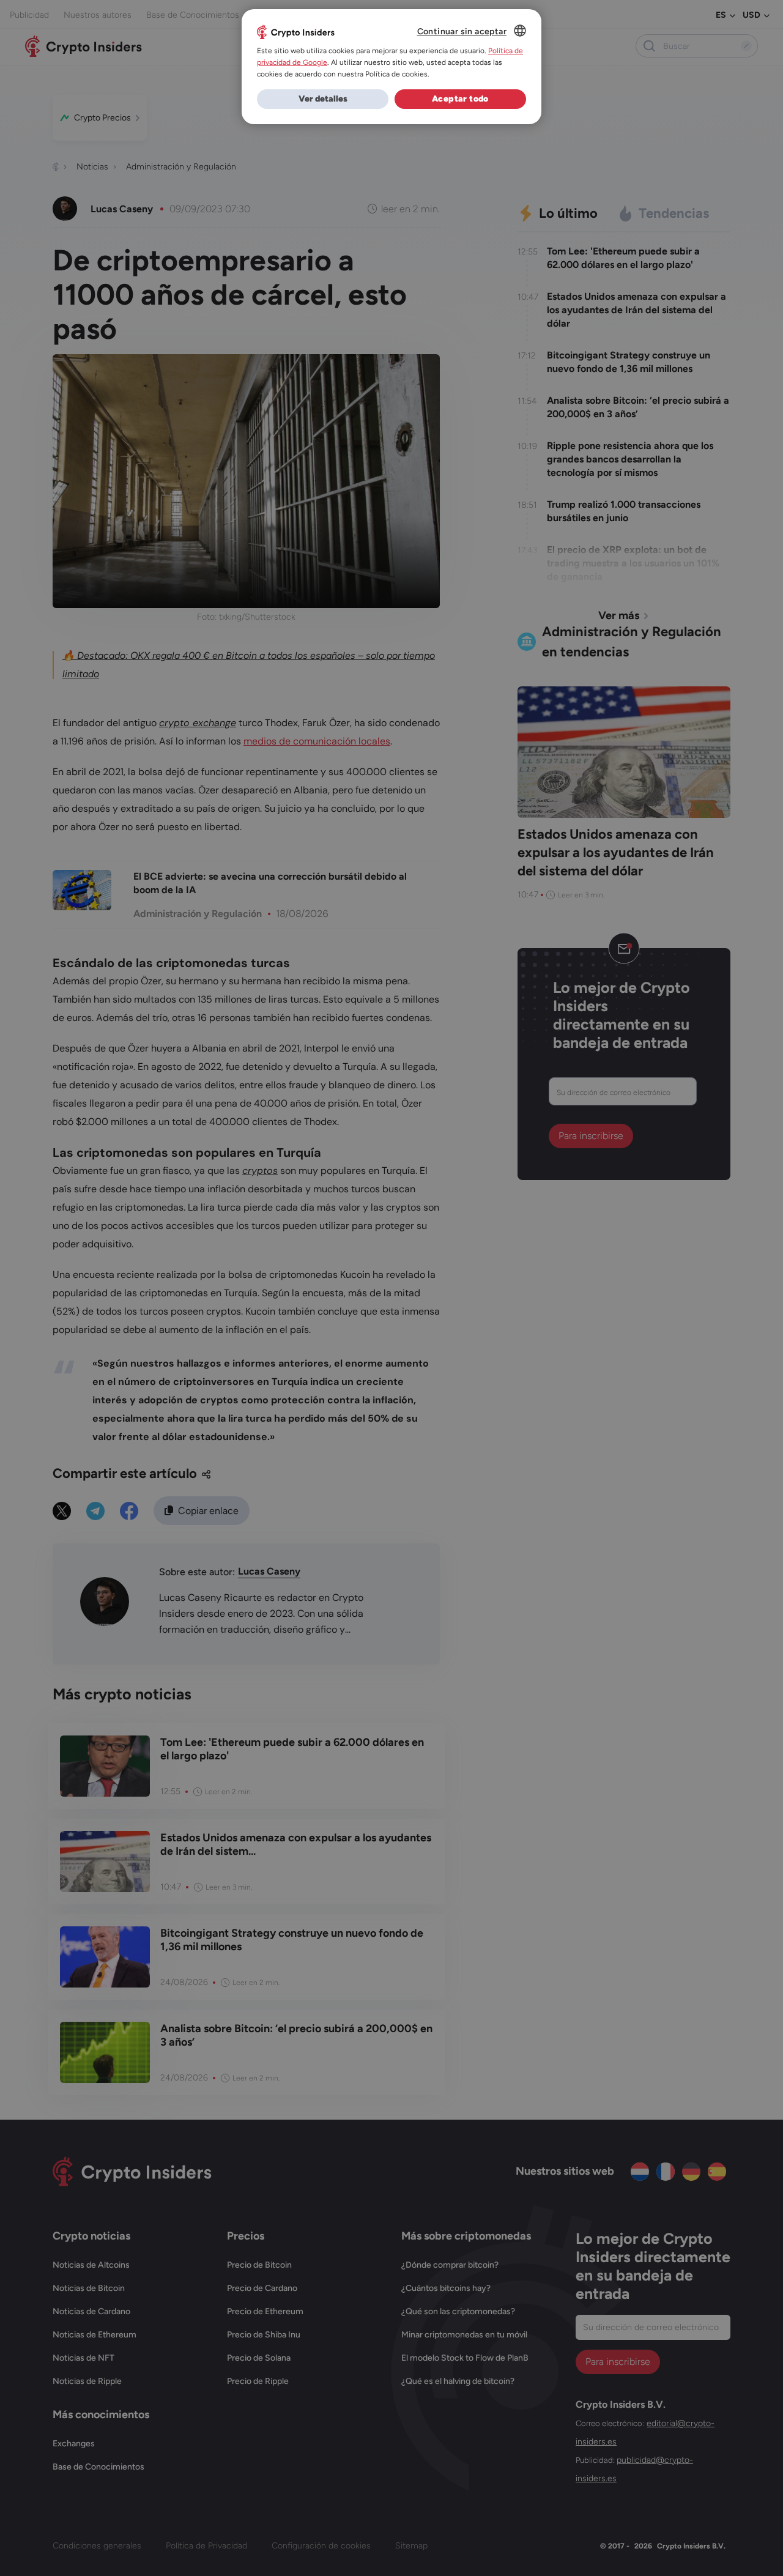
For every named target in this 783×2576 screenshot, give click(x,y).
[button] (323, 99)
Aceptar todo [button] (460, 99)
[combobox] (520, 31)
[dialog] (391, 67)
